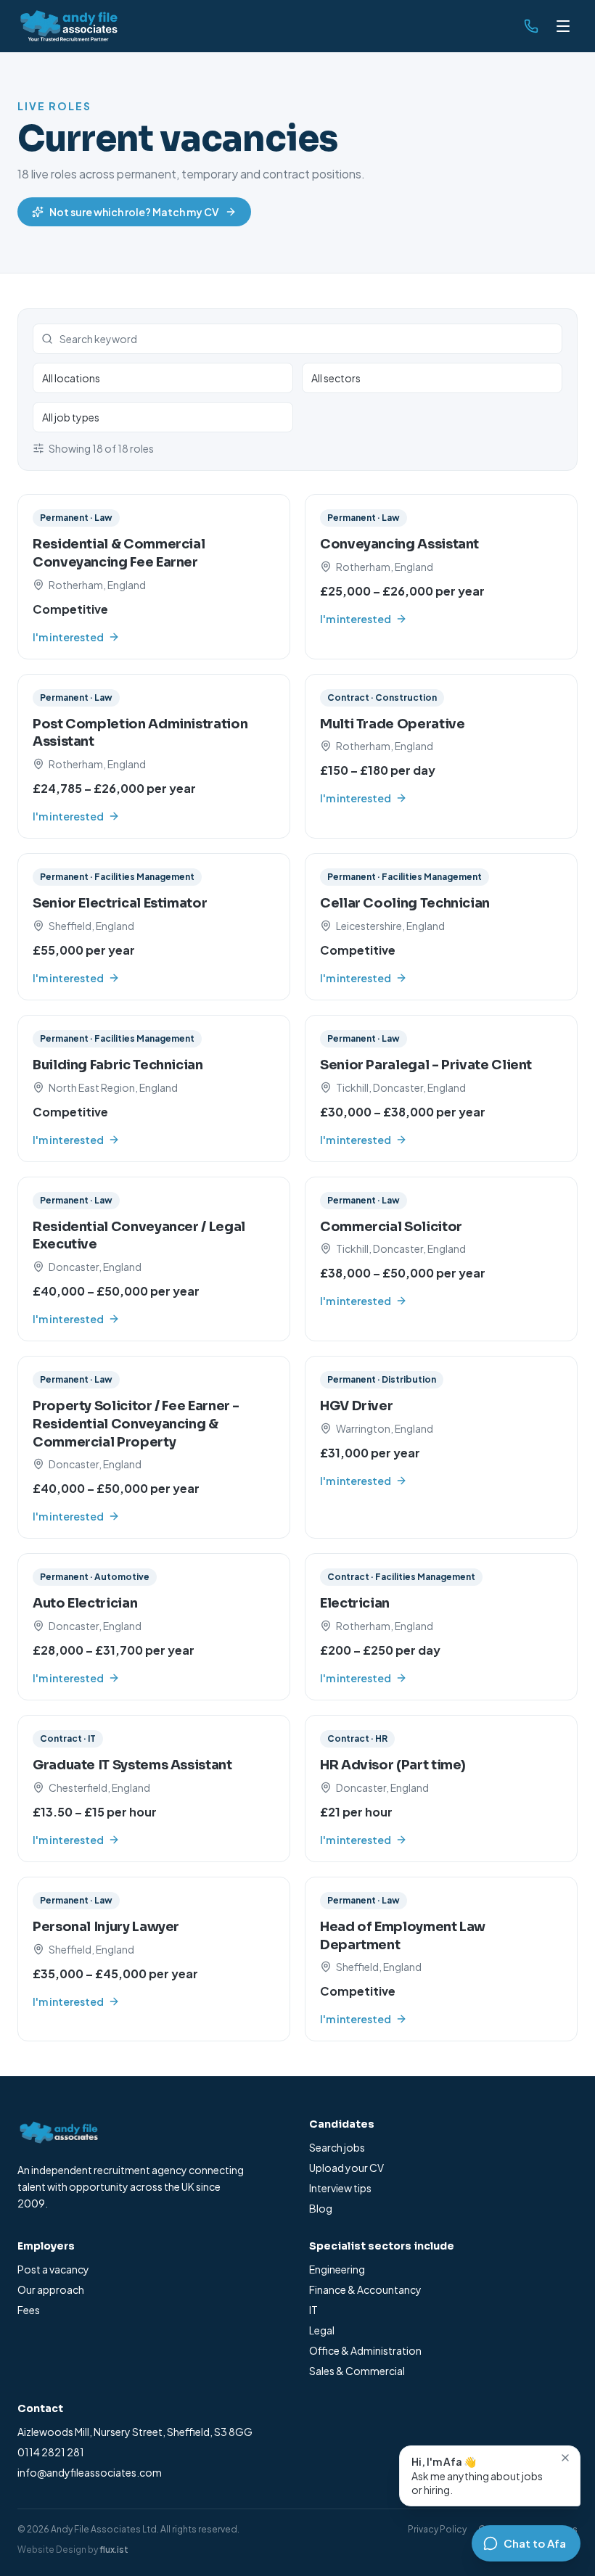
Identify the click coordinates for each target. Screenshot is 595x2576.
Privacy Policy (437, 2529)
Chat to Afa (535, 2543)
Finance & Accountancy (365, 2289)
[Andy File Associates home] (67, 26)
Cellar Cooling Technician (405, 903)
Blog (321, 2208)
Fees (29, 2310)
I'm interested (68, 637)
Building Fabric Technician (118, 1065)
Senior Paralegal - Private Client (426, 1065)
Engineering (337, 2269)
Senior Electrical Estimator (120, 903)
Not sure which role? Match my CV (134, 212)
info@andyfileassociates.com (90, 2472)
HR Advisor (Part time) (393, 1765)
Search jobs (337, 2147)
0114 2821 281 (51, 2452)
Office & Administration (365, 2350)
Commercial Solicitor (391, 1227)
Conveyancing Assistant (399, 544)
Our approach (51, 2289)
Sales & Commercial (357, 2371)
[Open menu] (563, 26)
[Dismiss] (565, 2458)
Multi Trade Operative (392, 724)
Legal (322, 2330)
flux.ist (114, 2550)
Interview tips (340, 2188)
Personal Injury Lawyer (106, 1927)
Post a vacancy (53, 2269)
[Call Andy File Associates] (531, 26)
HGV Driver (356, 1406)
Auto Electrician (85, 1603)
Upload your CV (346, 2168)
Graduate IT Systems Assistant (132, 1765)
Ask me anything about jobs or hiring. (477, 2476)
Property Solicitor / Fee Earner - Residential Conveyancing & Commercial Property (136, 1424)
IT (313, 2310)
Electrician (355, 1603)
